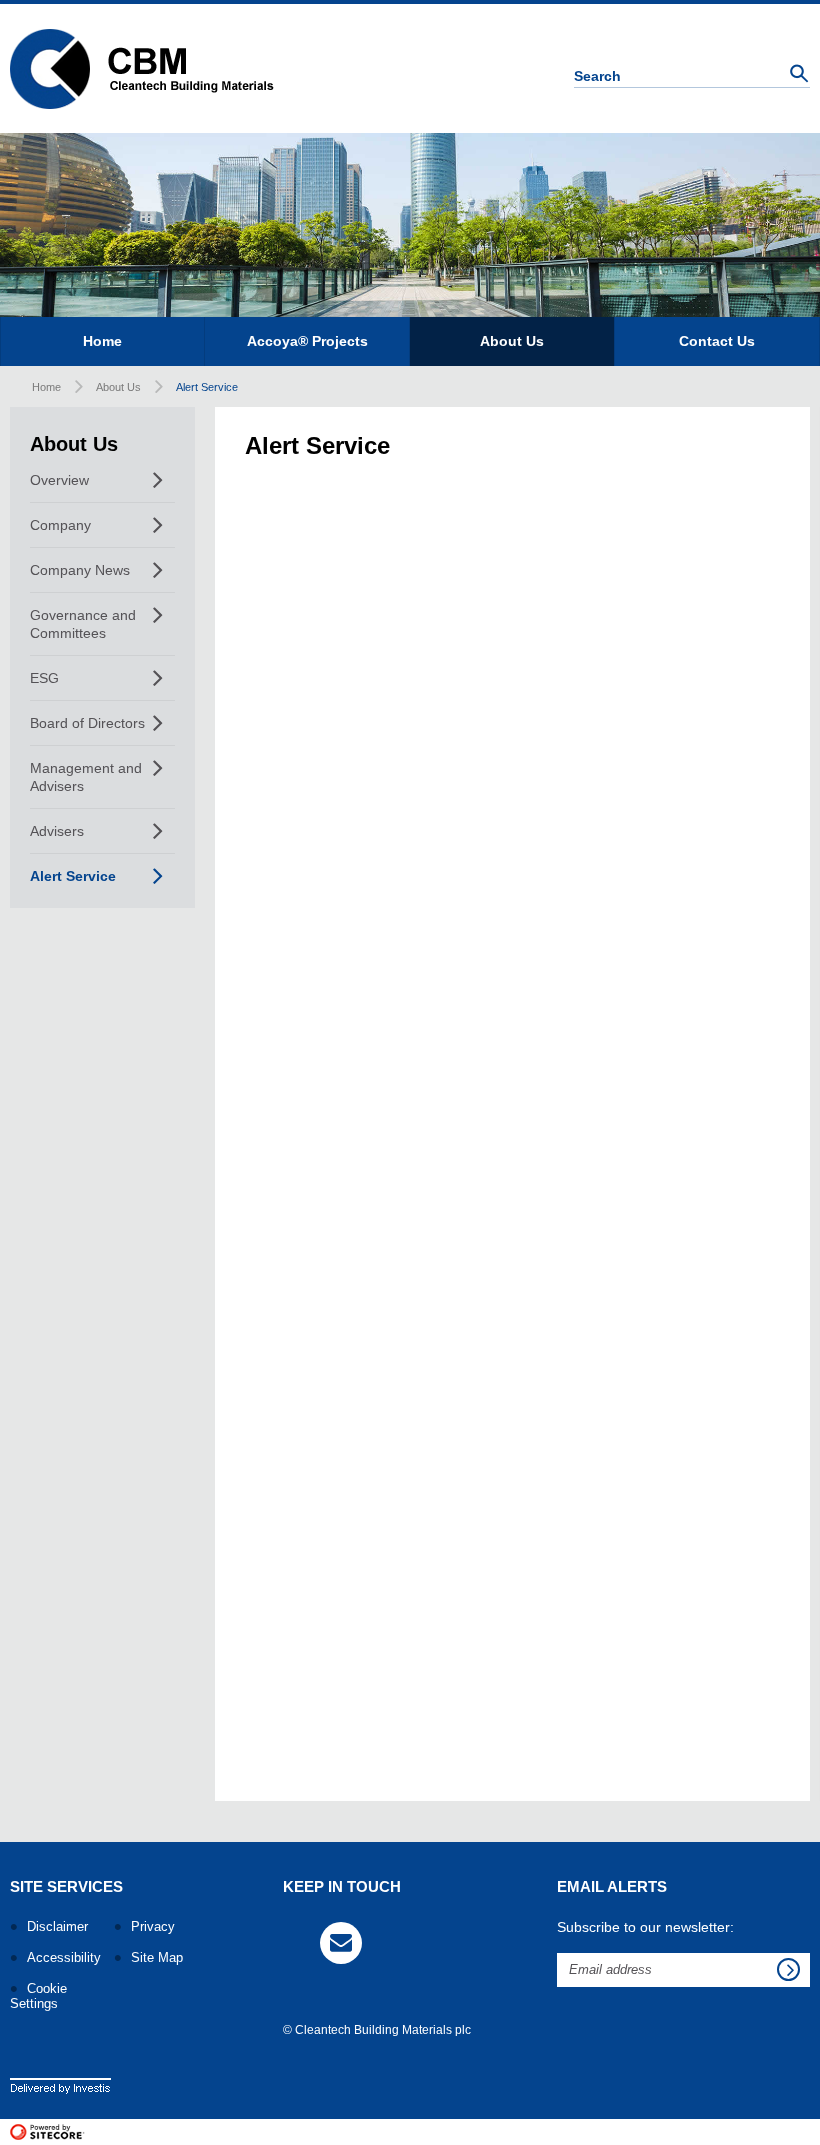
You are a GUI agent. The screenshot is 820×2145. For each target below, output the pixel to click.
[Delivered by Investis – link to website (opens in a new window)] (60, 2084)
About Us (118, 387)
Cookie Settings (38, 1996)
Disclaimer (57, 1926)
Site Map (157, 1957)
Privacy (153, 1926)
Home (46, 387)
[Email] (341, 1943)
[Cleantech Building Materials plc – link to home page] (142, 68)
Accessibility (64, 1957)
